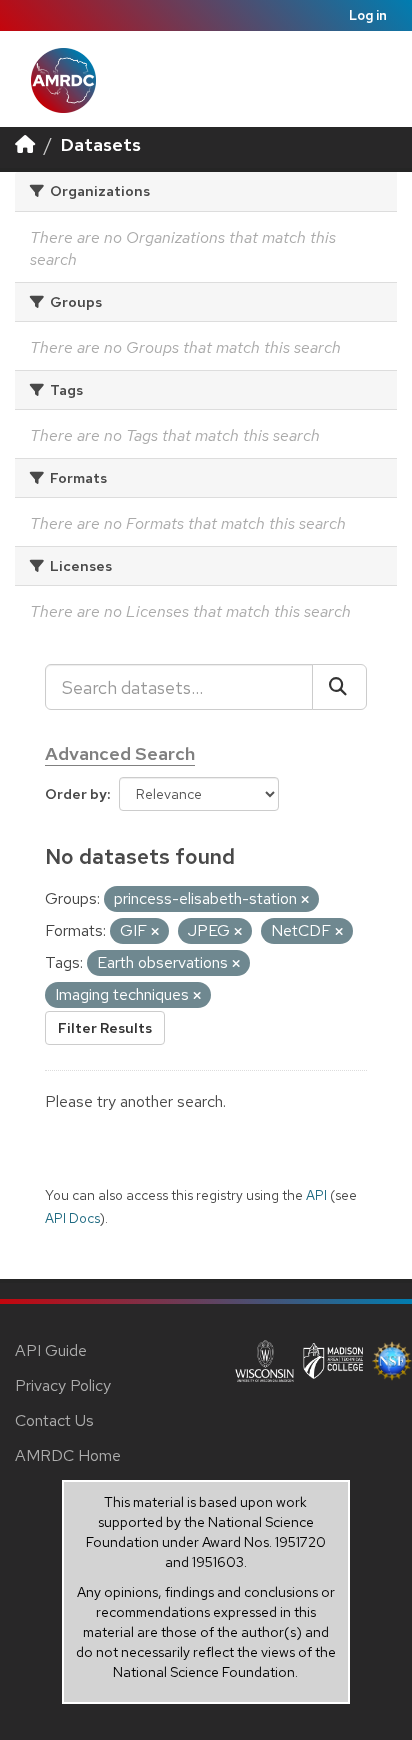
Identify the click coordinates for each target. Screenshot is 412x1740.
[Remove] (305, 900)
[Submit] (339, 687)
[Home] (25, 144)
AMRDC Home (68, 1455)
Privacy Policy (63, 1385)
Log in (368, 15)
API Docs (72, 1218)
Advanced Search (120, 753)
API (316, 1195)
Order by (76, 794)
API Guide (51, 1350)
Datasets (101, 144)
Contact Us (54, 1420)
